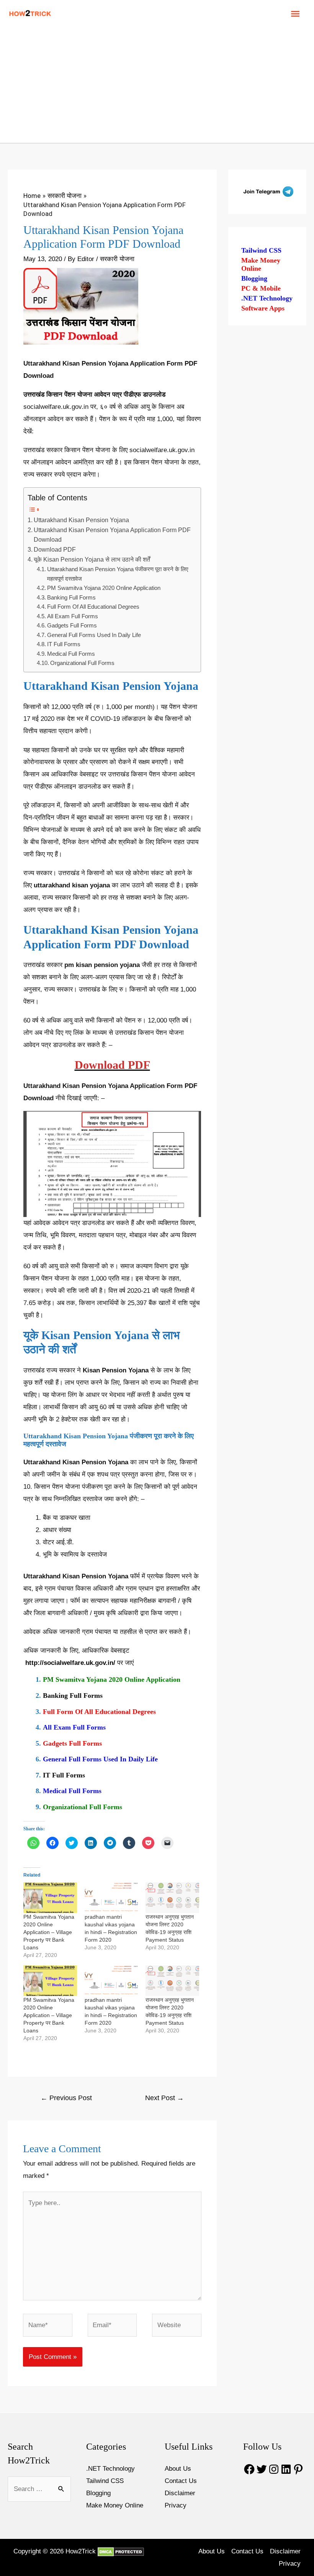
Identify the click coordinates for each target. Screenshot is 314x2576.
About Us (178, 2469)
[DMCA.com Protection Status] (120, 2551)
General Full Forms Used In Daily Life (94, 635)
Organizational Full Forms (82, 663)
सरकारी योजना (117, 259)
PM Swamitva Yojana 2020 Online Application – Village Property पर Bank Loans (49, 1932)
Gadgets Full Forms (72, 625)
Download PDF (55, 549)
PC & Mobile (261, 288)
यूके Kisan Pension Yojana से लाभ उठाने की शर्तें (92, 559)
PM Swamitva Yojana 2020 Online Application (104, 588)
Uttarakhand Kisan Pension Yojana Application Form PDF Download (112, 535)
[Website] (177, 2327)
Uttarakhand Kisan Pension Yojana (81, 520)
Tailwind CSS (261, 250)
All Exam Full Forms (73, 616)
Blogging (254, 278)
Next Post (164, 2098)
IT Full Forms (64, 644)
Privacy (176, 2505)
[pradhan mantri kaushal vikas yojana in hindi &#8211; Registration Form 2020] (111, 1898)
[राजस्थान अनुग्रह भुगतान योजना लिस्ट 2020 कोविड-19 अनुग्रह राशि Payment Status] (172, 1898)
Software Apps (263, 308)
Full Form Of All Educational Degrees (93, 607)
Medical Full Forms (71, 654)
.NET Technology (267, 298)
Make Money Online (261, 265)
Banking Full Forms (71, 597)
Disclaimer (180, 2493)
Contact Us (181, 2481)
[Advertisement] (157, 85)
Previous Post (66, 2098)
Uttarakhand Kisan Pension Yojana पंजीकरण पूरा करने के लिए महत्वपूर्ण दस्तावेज (118, 574)
